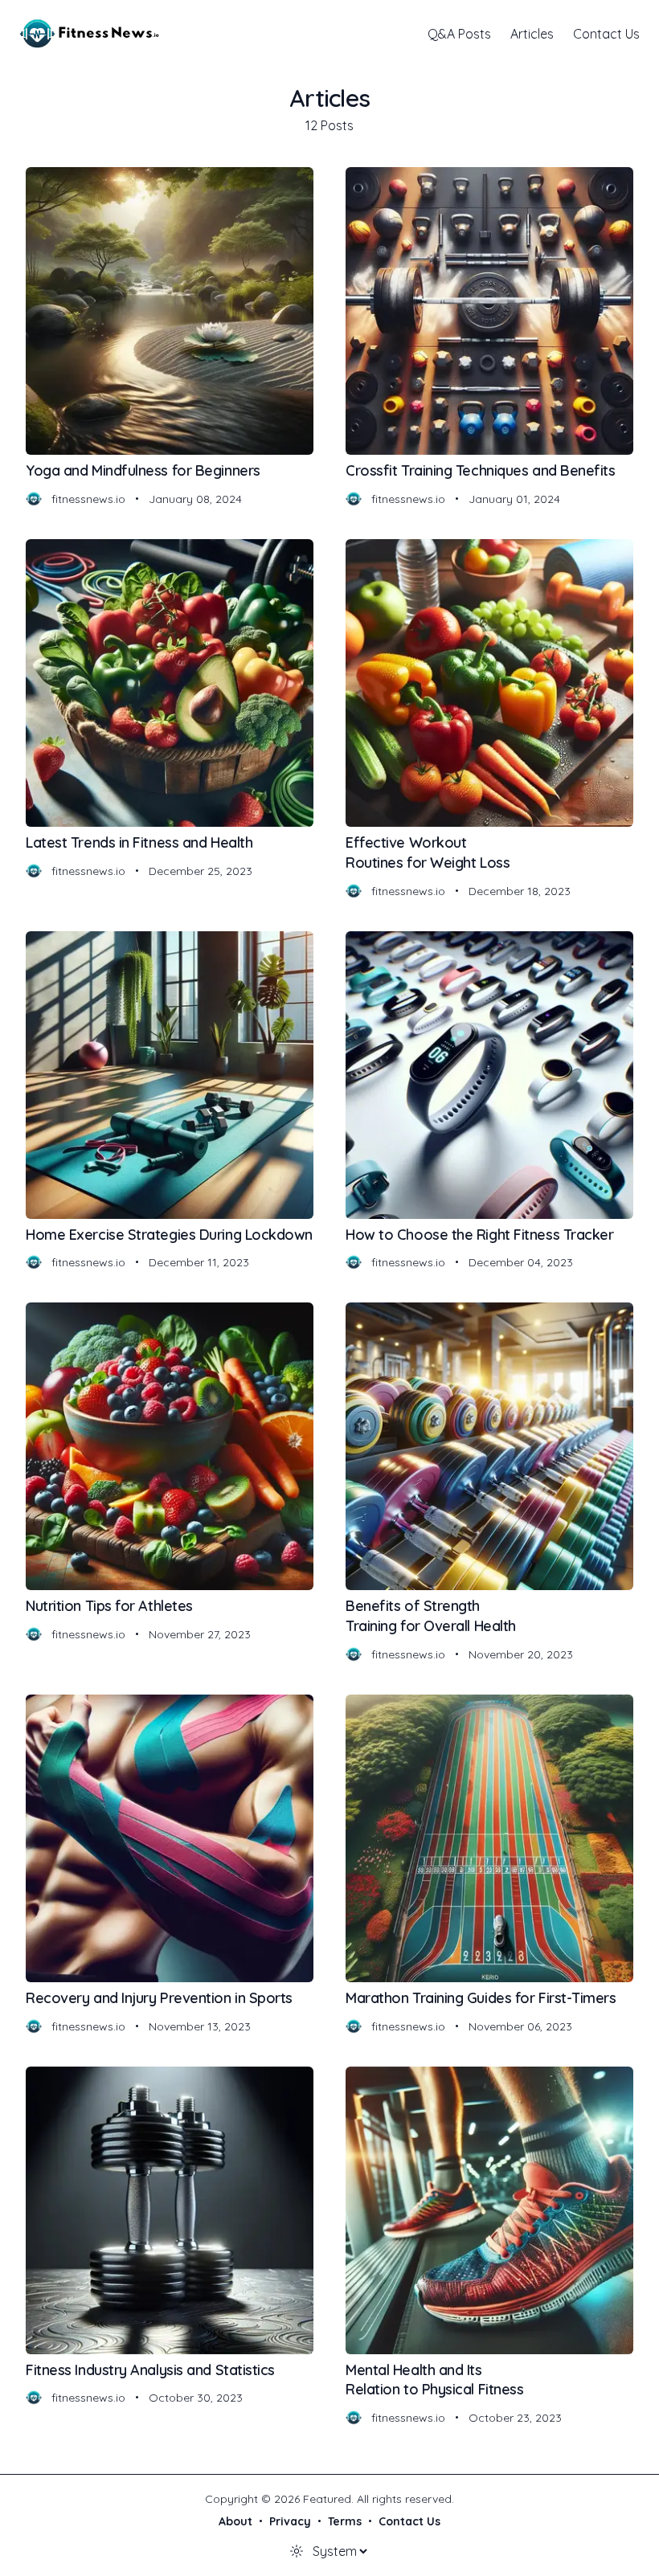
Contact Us (606, 34)
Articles (532, 34)
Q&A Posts (459, 34)
